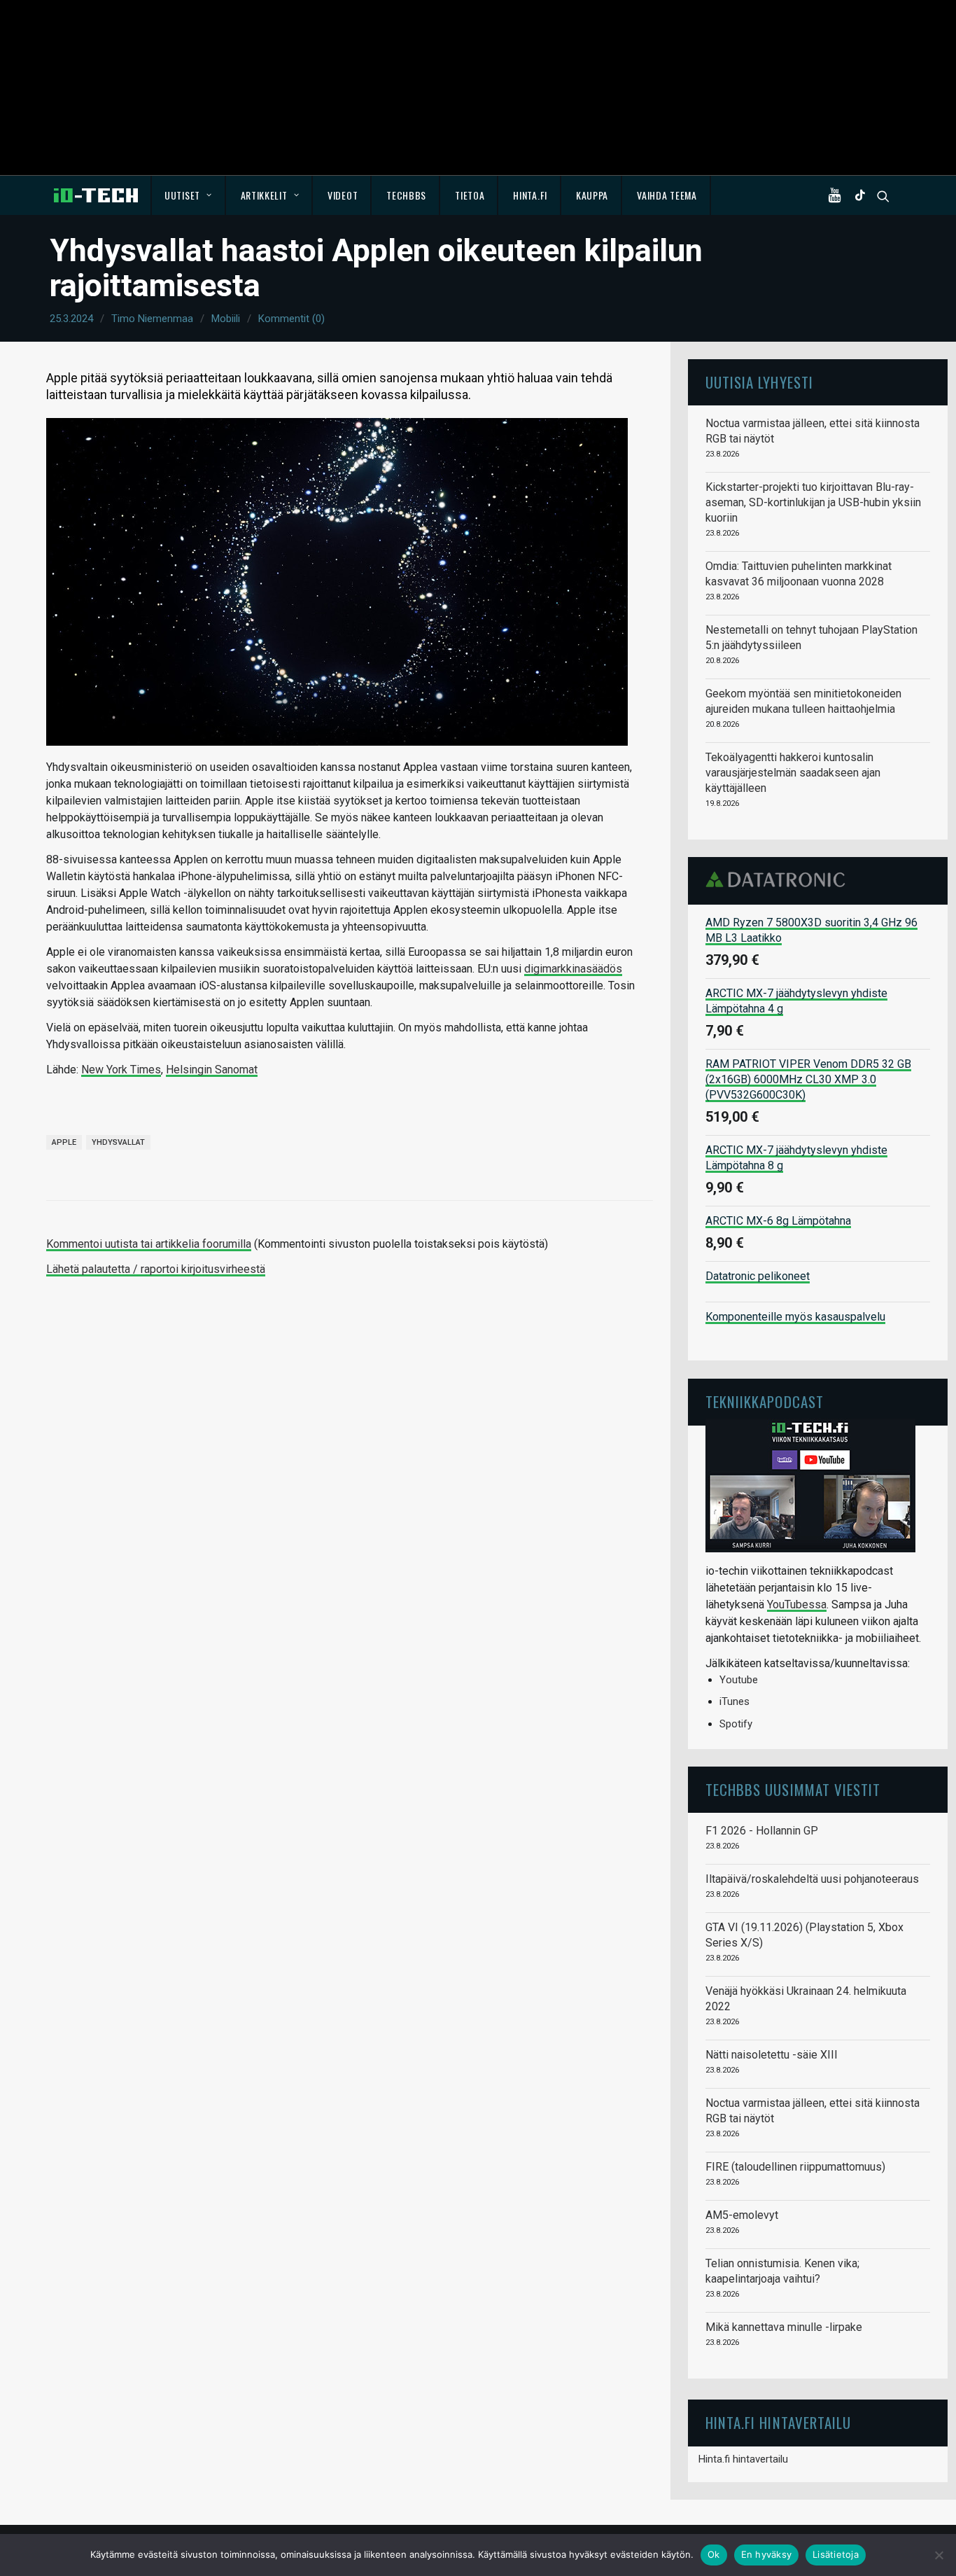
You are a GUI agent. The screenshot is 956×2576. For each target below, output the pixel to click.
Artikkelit (264, 195)
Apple (64, 1142)
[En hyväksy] (939, 2555)
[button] (838, 195)
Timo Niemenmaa (152, 319)
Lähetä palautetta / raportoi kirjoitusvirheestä (156, 1269)
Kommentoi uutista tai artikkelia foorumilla (149, 1244)
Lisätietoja (836, 2554)
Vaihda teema (667, 195)
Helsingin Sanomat (212, 1070)
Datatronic (779, 879)
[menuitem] (189, 195)
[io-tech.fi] (96, 195)
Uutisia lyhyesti (759, 382)
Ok (714, 2554)
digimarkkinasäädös (573, 969)
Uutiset (182, 195)
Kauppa (592, 195)
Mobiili (226, 319)
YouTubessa (797, 1604)
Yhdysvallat (118, 1142)
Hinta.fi (530, 195)
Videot (343, 195)
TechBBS (406, 195)
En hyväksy (767, 2554)
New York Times (121, 1070)
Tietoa (470, 195)
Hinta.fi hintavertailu (743, 2459)
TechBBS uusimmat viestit (793, 1789)
